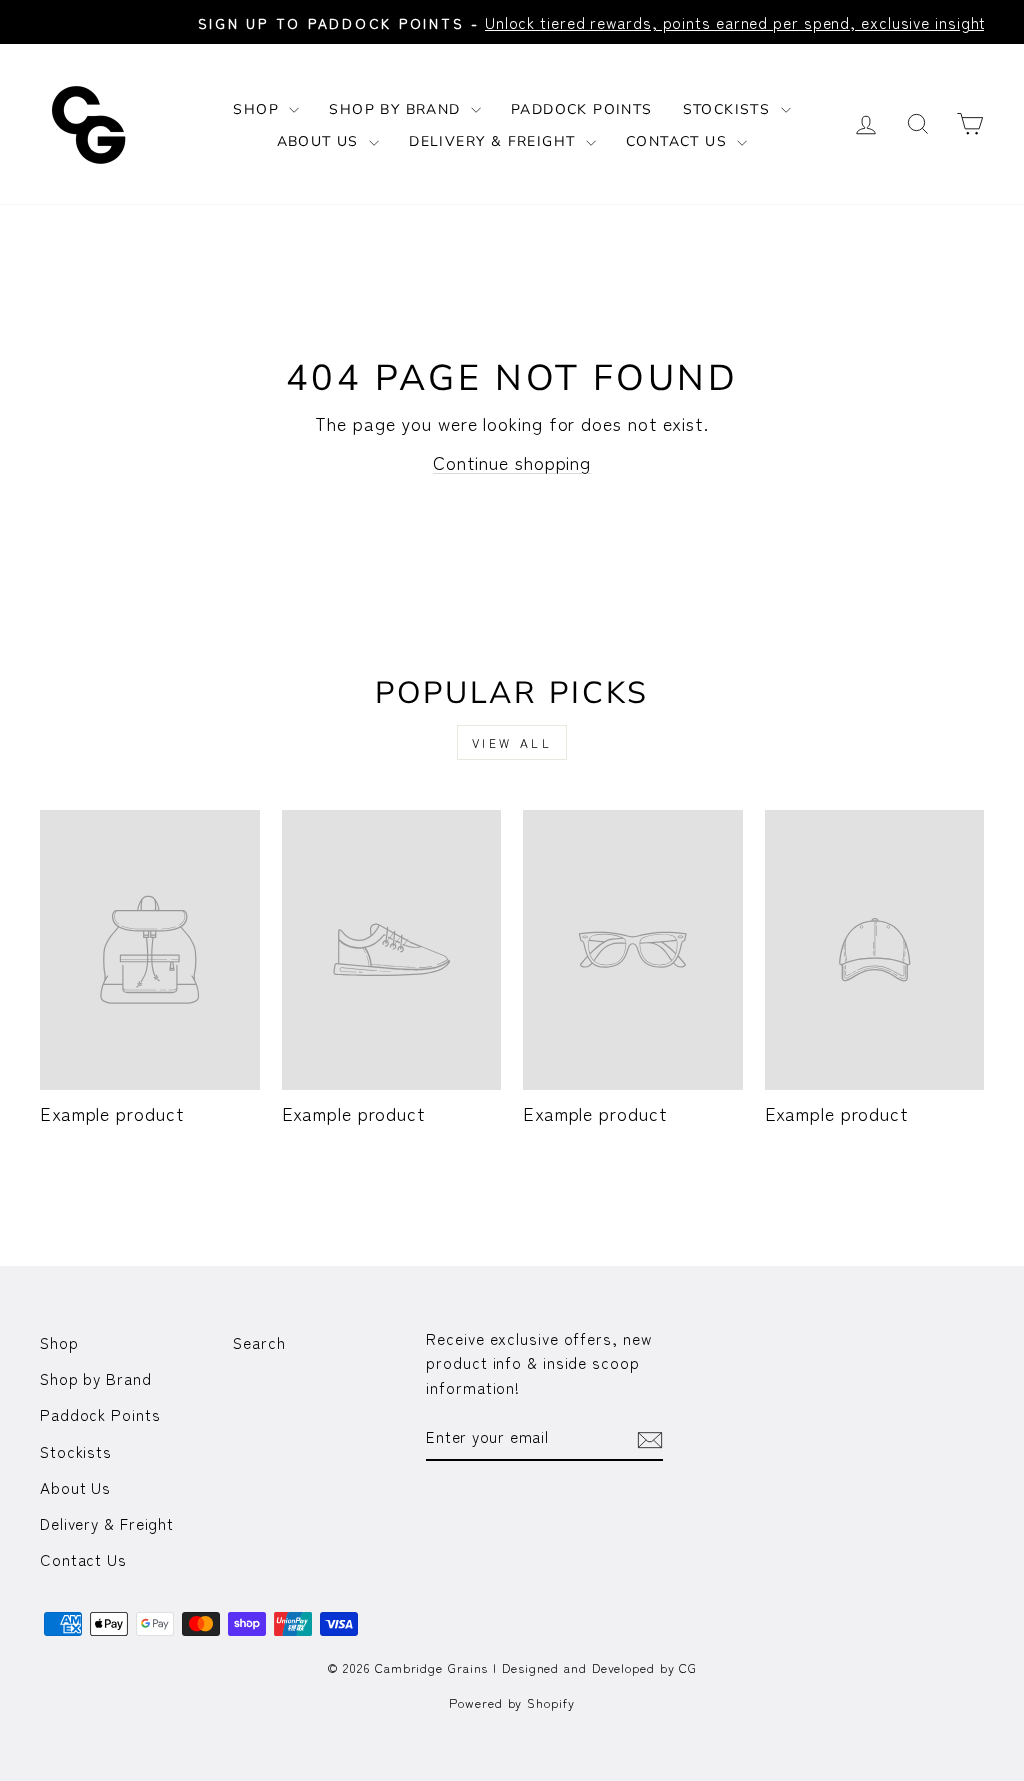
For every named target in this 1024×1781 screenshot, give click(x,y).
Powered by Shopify (511, 1702)
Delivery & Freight (495, 141)
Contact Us (679, 141)
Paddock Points (582, 109)
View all (512, 742)
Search (259, 1342)
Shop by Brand (397, 109)
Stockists (729, 109)
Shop (258, 109)
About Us (321, 141)
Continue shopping (512, 462)
